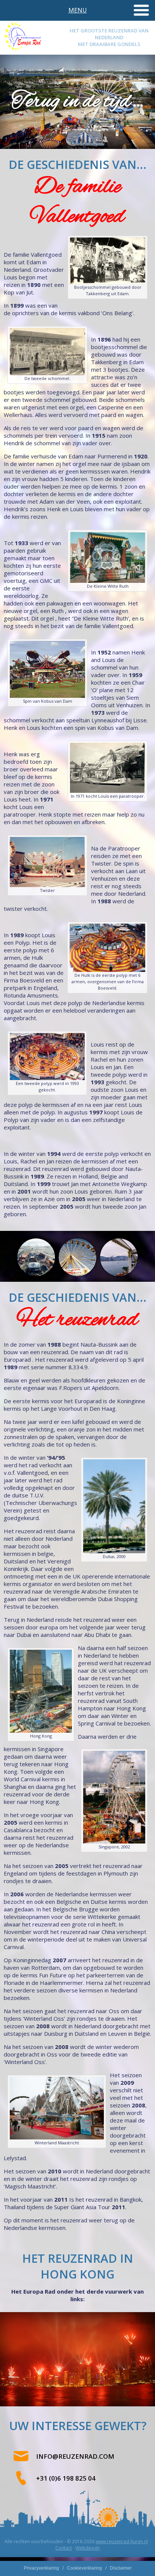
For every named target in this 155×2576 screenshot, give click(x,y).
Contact (64, 2548)
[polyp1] (107, 970)
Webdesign (88, 2548)
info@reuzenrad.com (75, 2456)
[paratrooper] (108, 791)
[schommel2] (47, 373)
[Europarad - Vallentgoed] (23, 49)
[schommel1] (108, 282)
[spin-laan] (47, 696)
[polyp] (47, 1078)
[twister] (47, 885)
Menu (78, 10)
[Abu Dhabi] (36, 1257)
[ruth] (108, 581)
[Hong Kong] (119, 1257)
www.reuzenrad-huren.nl (122, 2542)
